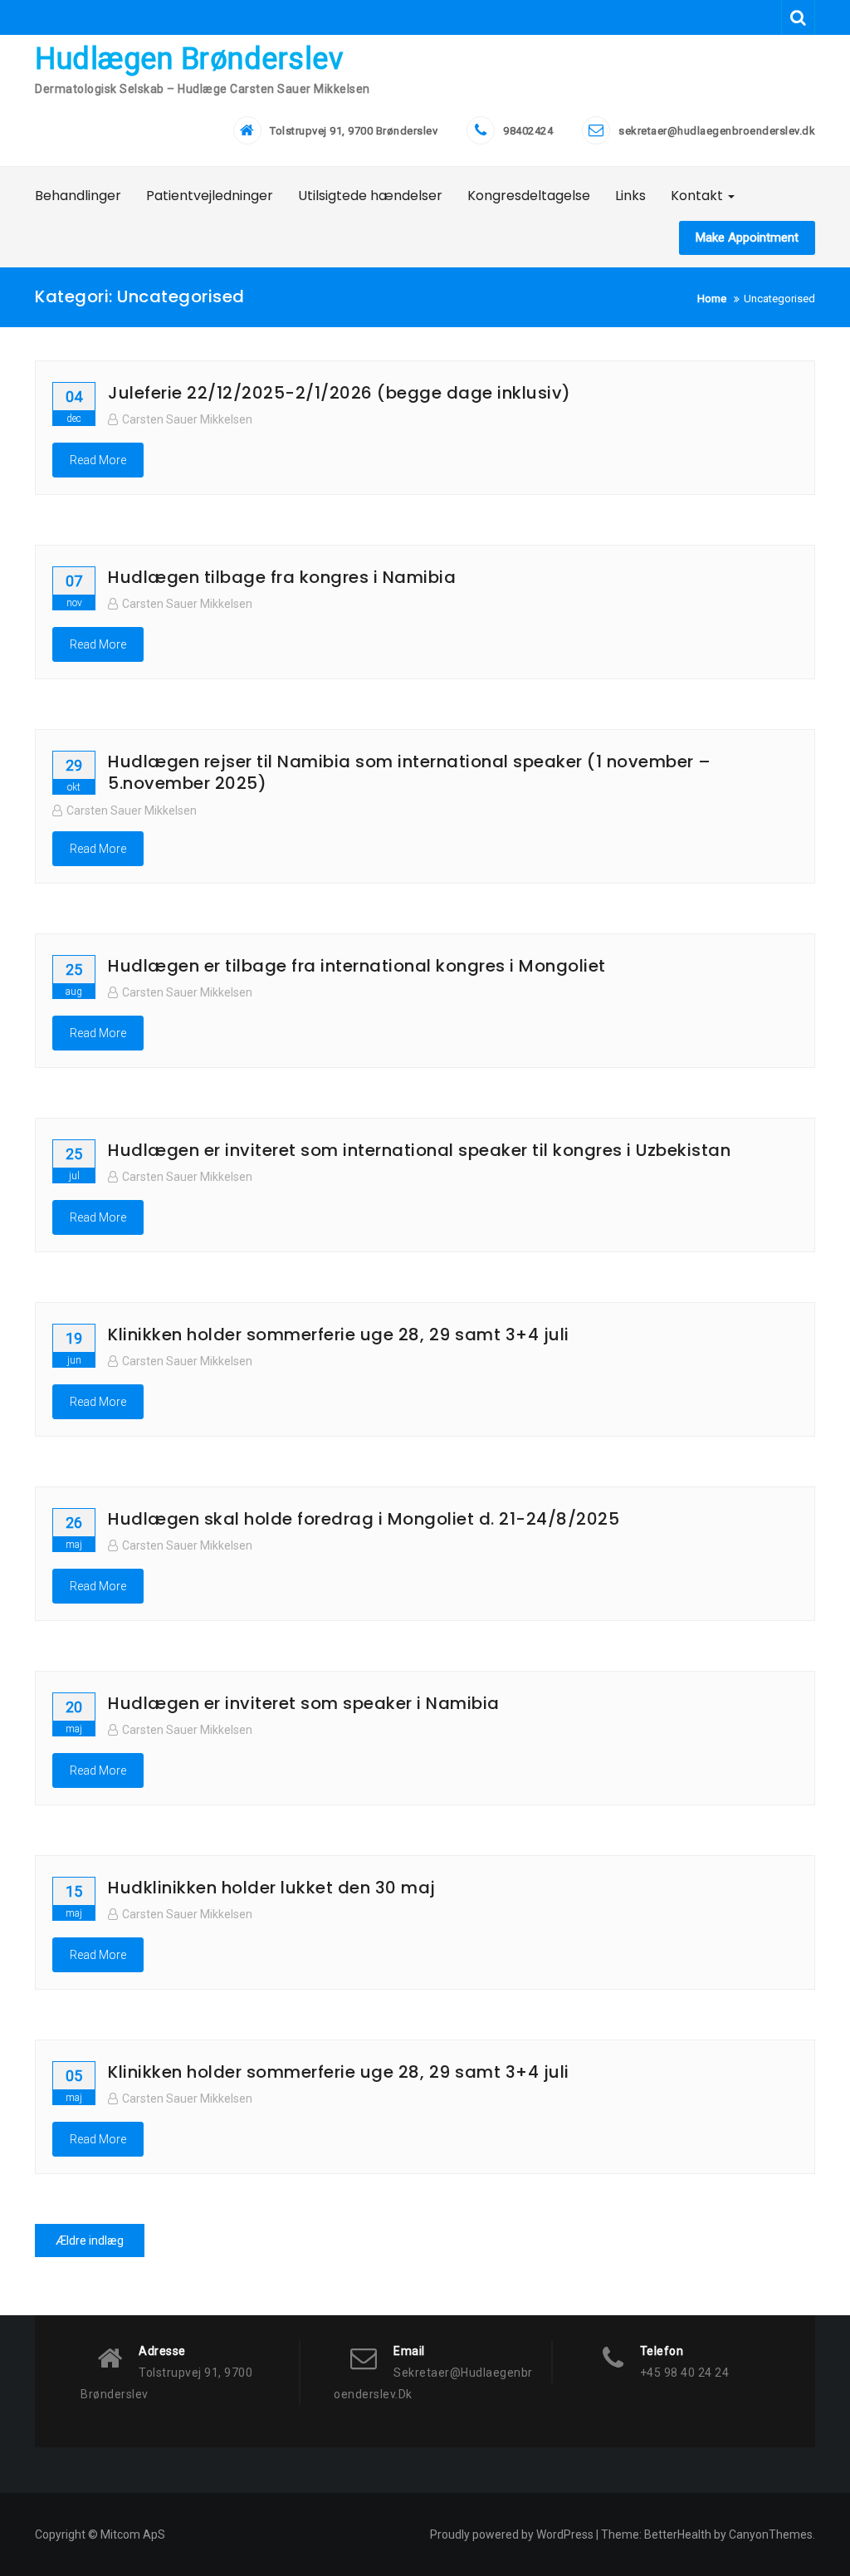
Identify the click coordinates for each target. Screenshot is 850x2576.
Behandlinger (78, 196)
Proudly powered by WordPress (512, 2534)
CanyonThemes (771, 2534)
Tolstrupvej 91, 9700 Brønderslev (354, 131)
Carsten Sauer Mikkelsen (187, 419)
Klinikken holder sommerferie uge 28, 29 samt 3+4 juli (339, 1335)
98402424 (528, 131)
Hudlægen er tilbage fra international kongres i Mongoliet (357, 966)
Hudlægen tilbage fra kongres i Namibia (282, 577)
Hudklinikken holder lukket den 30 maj (272, 1888)
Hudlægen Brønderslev (189, 59)
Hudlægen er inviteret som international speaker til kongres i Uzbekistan (419, 1150)
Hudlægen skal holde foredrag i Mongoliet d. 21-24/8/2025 (364, 1519)
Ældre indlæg (90, 2241)
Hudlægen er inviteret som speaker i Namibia (304, 1703)
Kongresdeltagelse (529, 196)
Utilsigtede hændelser (370, 196)
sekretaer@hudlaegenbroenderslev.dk (717, 131)
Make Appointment (747, 238)
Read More (98, 460)
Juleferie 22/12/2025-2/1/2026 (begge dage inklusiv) (340, 393)
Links (630, 196)
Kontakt (699, 196)
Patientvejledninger (210, 196)
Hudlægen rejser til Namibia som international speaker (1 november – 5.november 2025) (410, 772)
